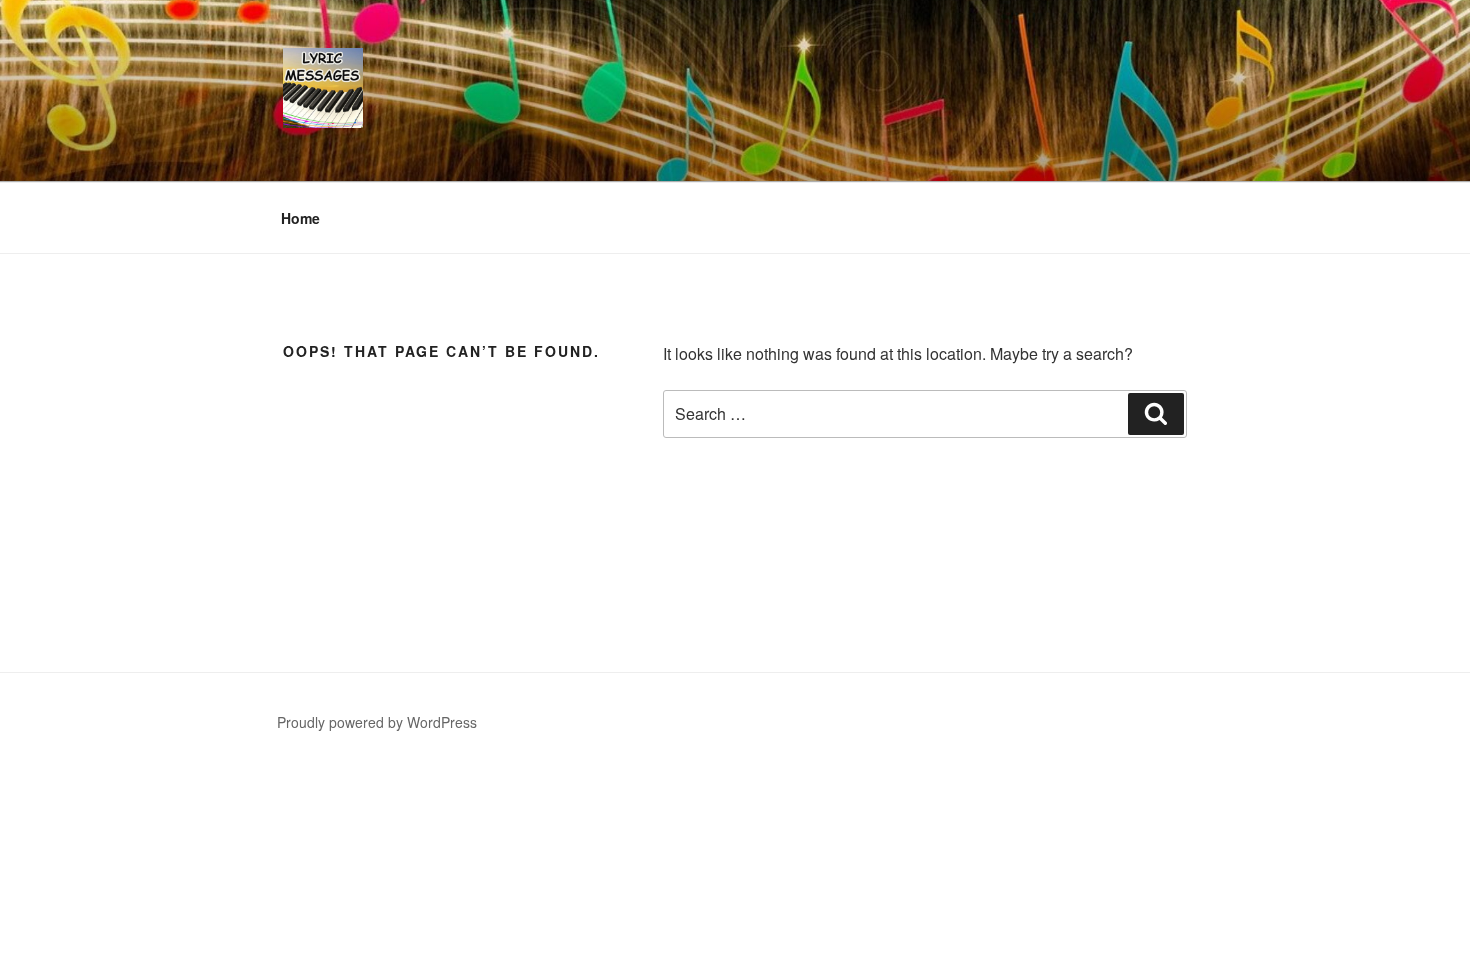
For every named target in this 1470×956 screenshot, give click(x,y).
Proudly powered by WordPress (377, 722)
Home (300, 218)
